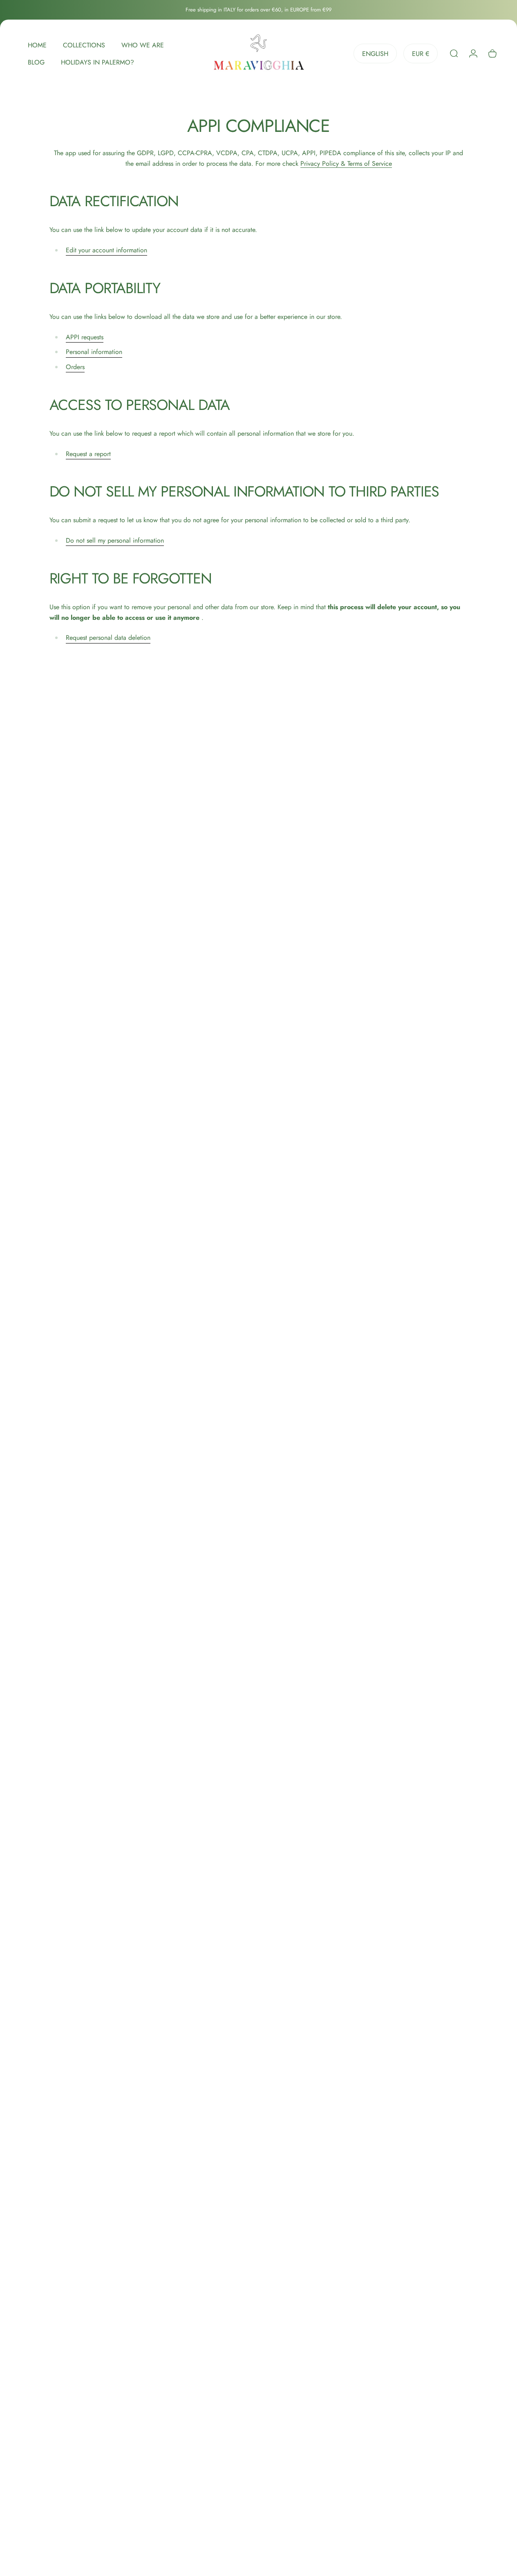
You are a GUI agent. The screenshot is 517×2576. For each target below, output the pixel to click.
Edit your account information (106, 250)
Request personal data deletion (108, 638)
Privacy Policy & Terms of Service (346, 164)
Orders (75, 367)
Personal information (94, 352)
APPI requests (85, 337)
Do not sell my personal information (115, 540)
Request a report (88, 454)
